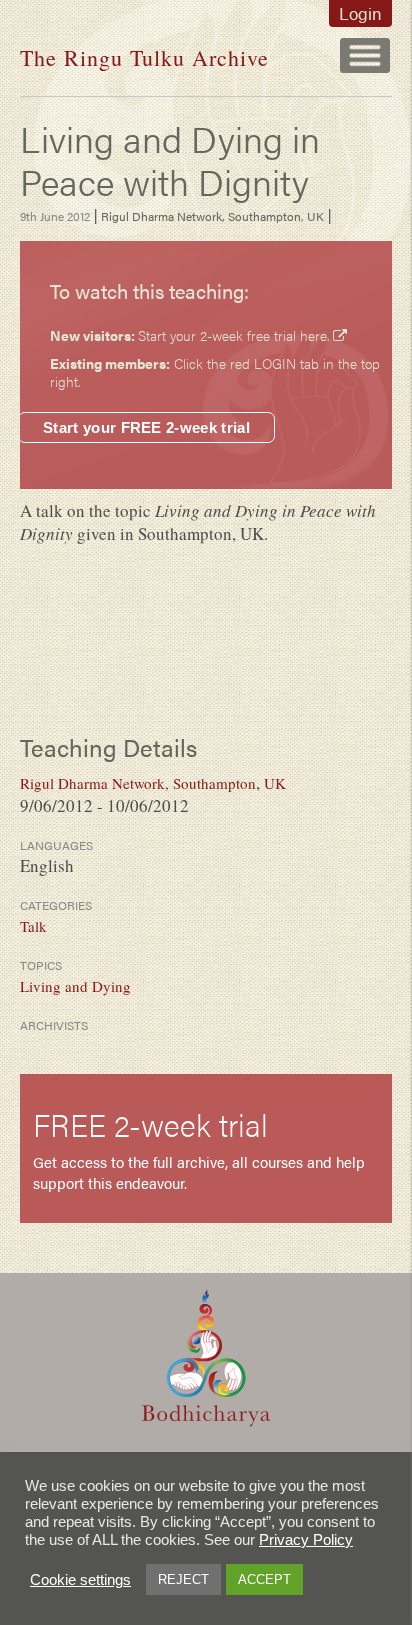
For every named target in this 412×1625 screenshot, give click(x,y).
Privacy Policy (306, 1540)
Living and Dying (75, 986)
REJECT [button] (183, 1579)
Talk (33, 926)
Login (360, 13)
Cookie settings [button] (80, 1580)
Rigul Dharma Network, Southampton (201, 216)
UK (315, 216)
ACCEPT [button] (264, 1579)
